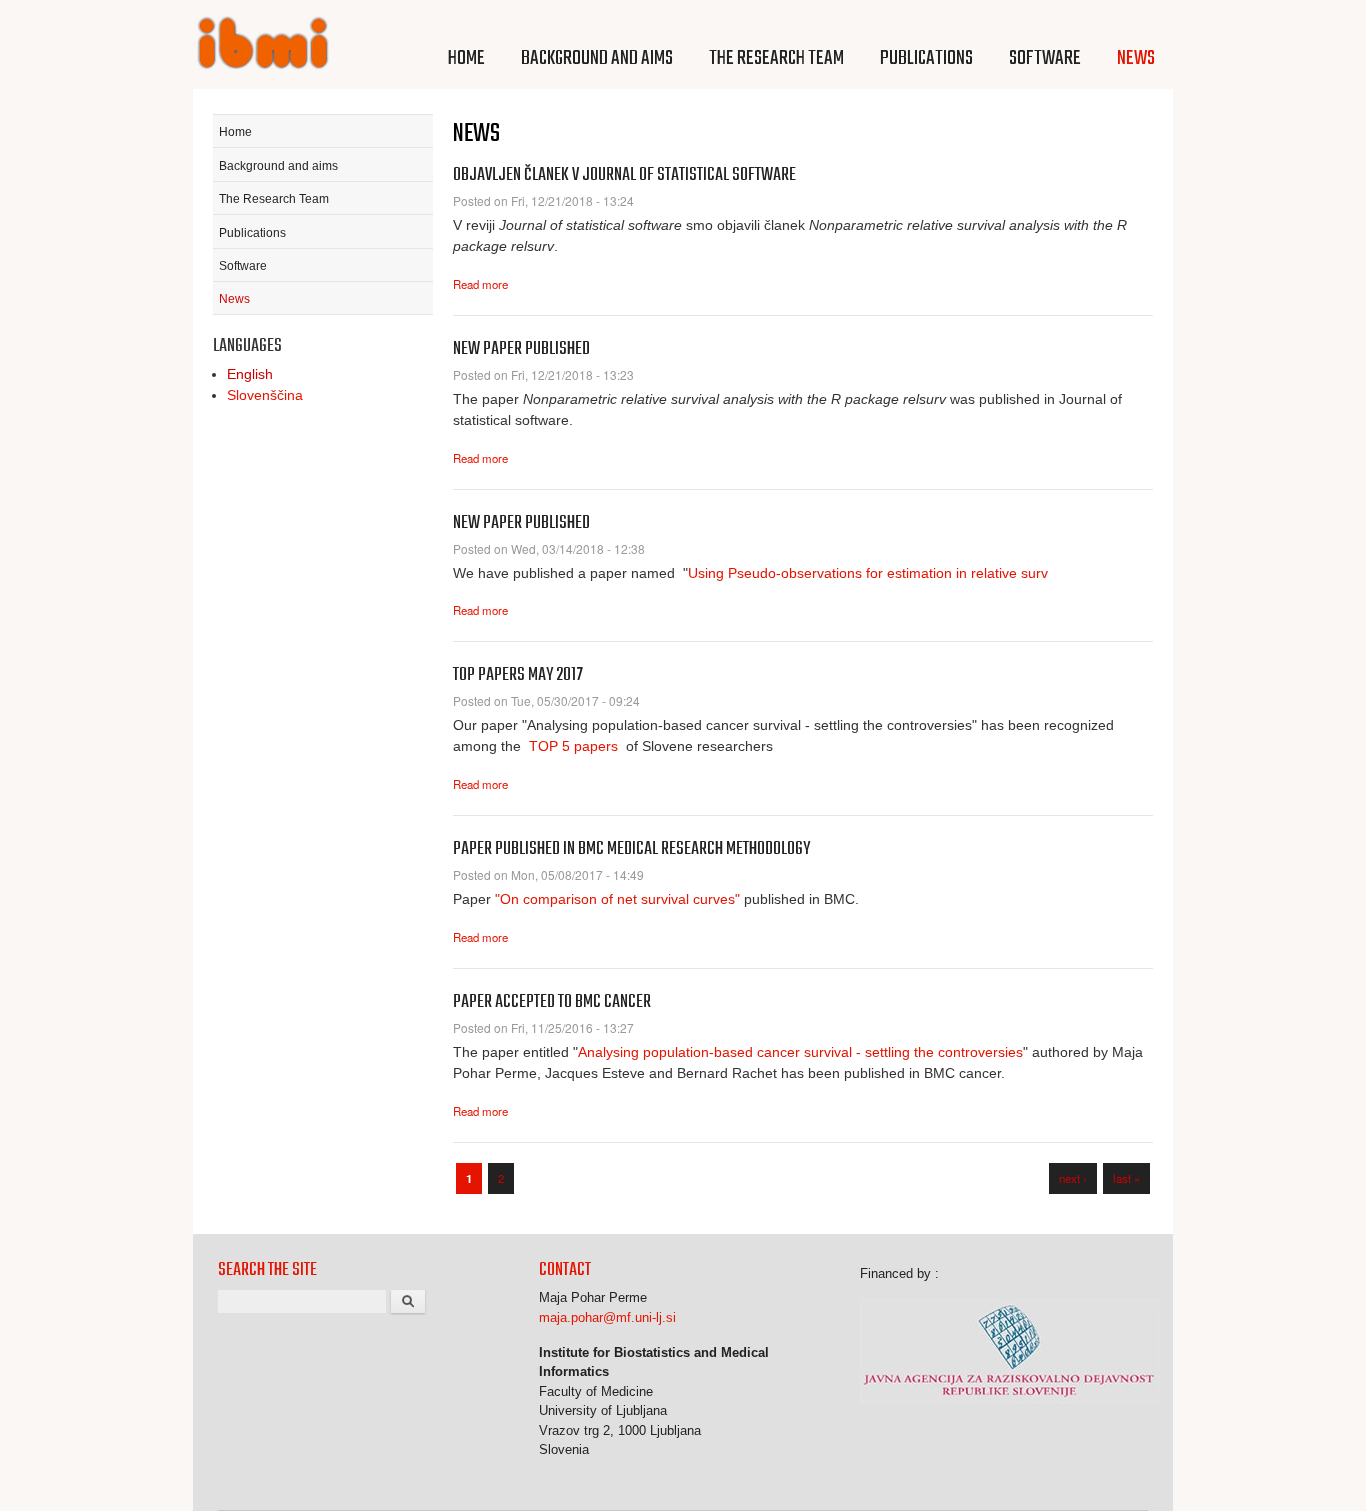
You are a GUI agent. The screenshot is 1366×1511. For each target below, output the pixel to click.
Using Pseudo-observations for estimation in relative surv (868, 573)
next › (1073, 1178)
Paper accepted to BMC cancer (552, 1002)
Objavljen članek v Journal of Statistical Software (624, 175)
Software (1045, 58)
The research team (776, 58)
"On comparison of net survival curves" (617, 899)
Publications (926, 58)
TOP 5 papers (573, 746)
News (1136, 58)
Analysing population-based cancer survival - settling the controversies (800, 1052)
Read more (480, 284)
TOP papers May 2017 (518, 675)
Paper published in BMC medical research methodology (631, 849)
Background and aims (597, 58)
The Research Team (274, 199)
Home (466, 58)
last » (1126, 1178)
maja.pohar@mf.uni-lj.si (607, 1317)
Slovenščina (265, 395)
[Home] (263, 45)
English (250, 374)
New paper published (521, 349)
